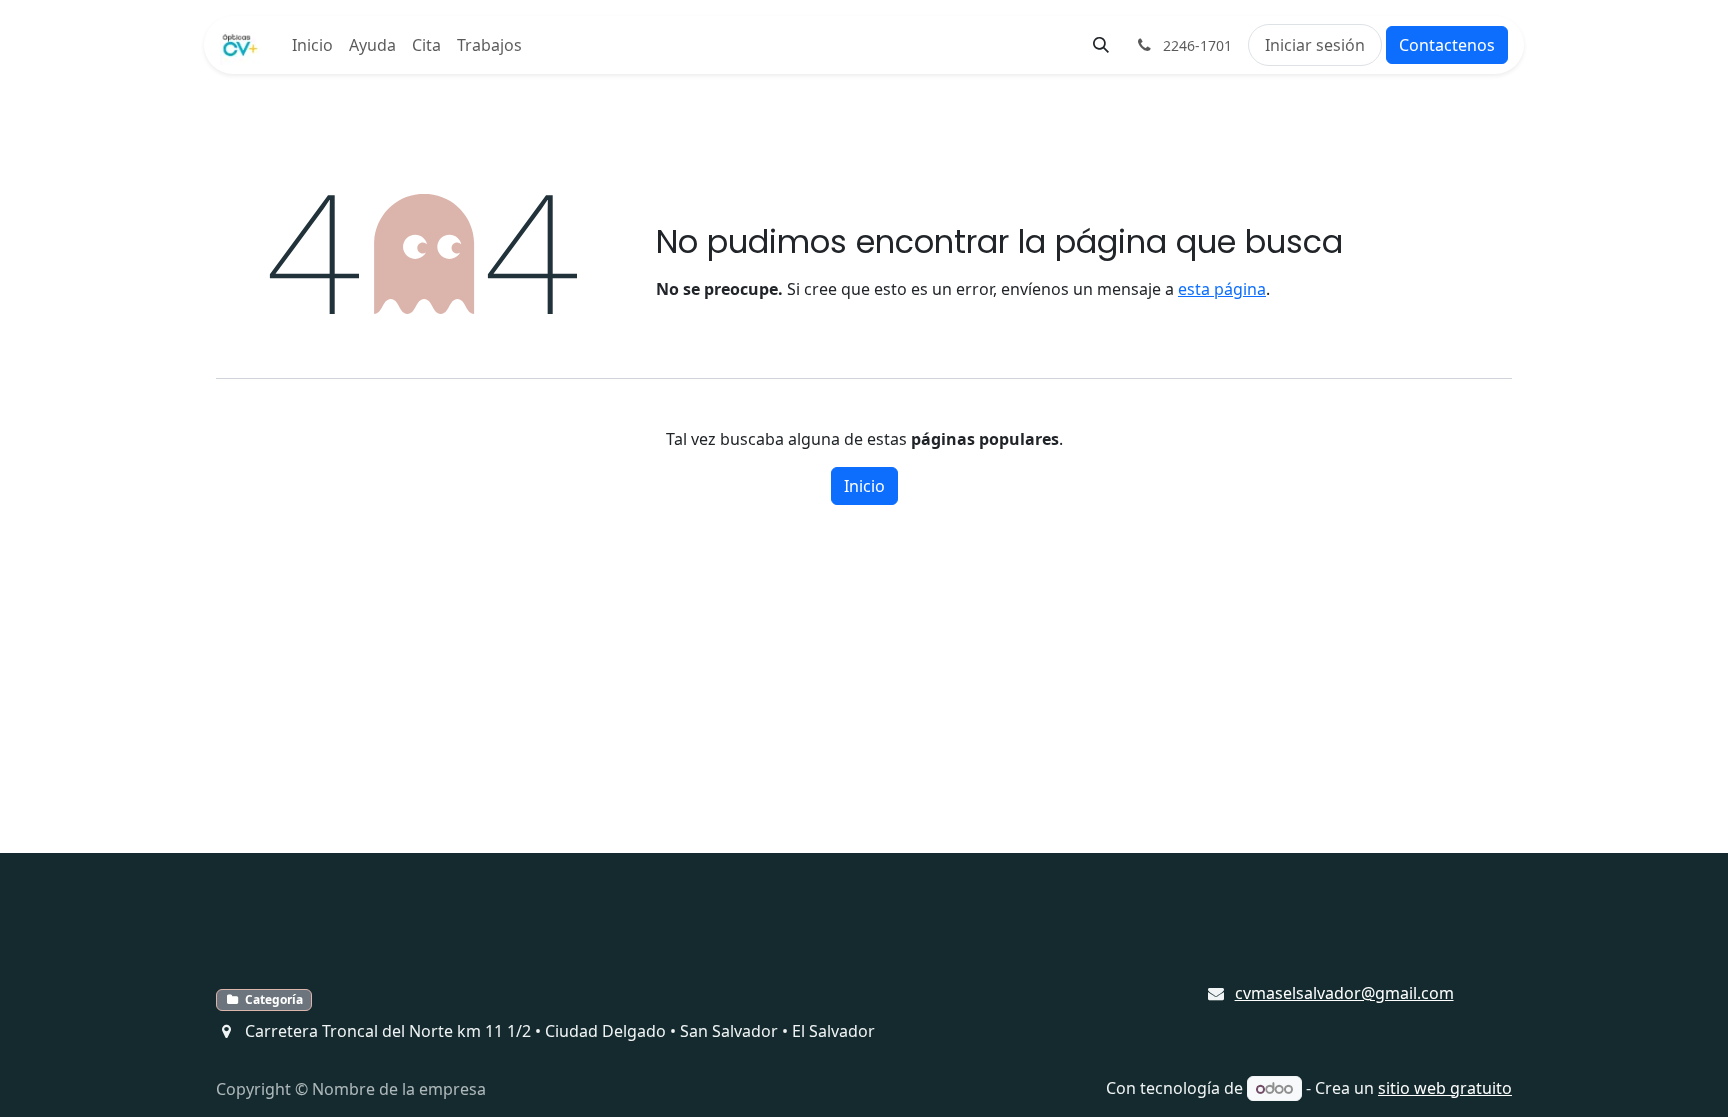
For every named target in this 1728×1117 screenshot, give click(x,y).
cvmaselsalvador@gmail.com (1344, 993)
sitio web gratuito (1445, 1088)
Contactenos (1447, 45)
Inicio (864, 486)
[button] (1101, 45)
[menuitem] (312, 45)
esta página (1222, 289)
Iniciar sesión (1315, 45)
